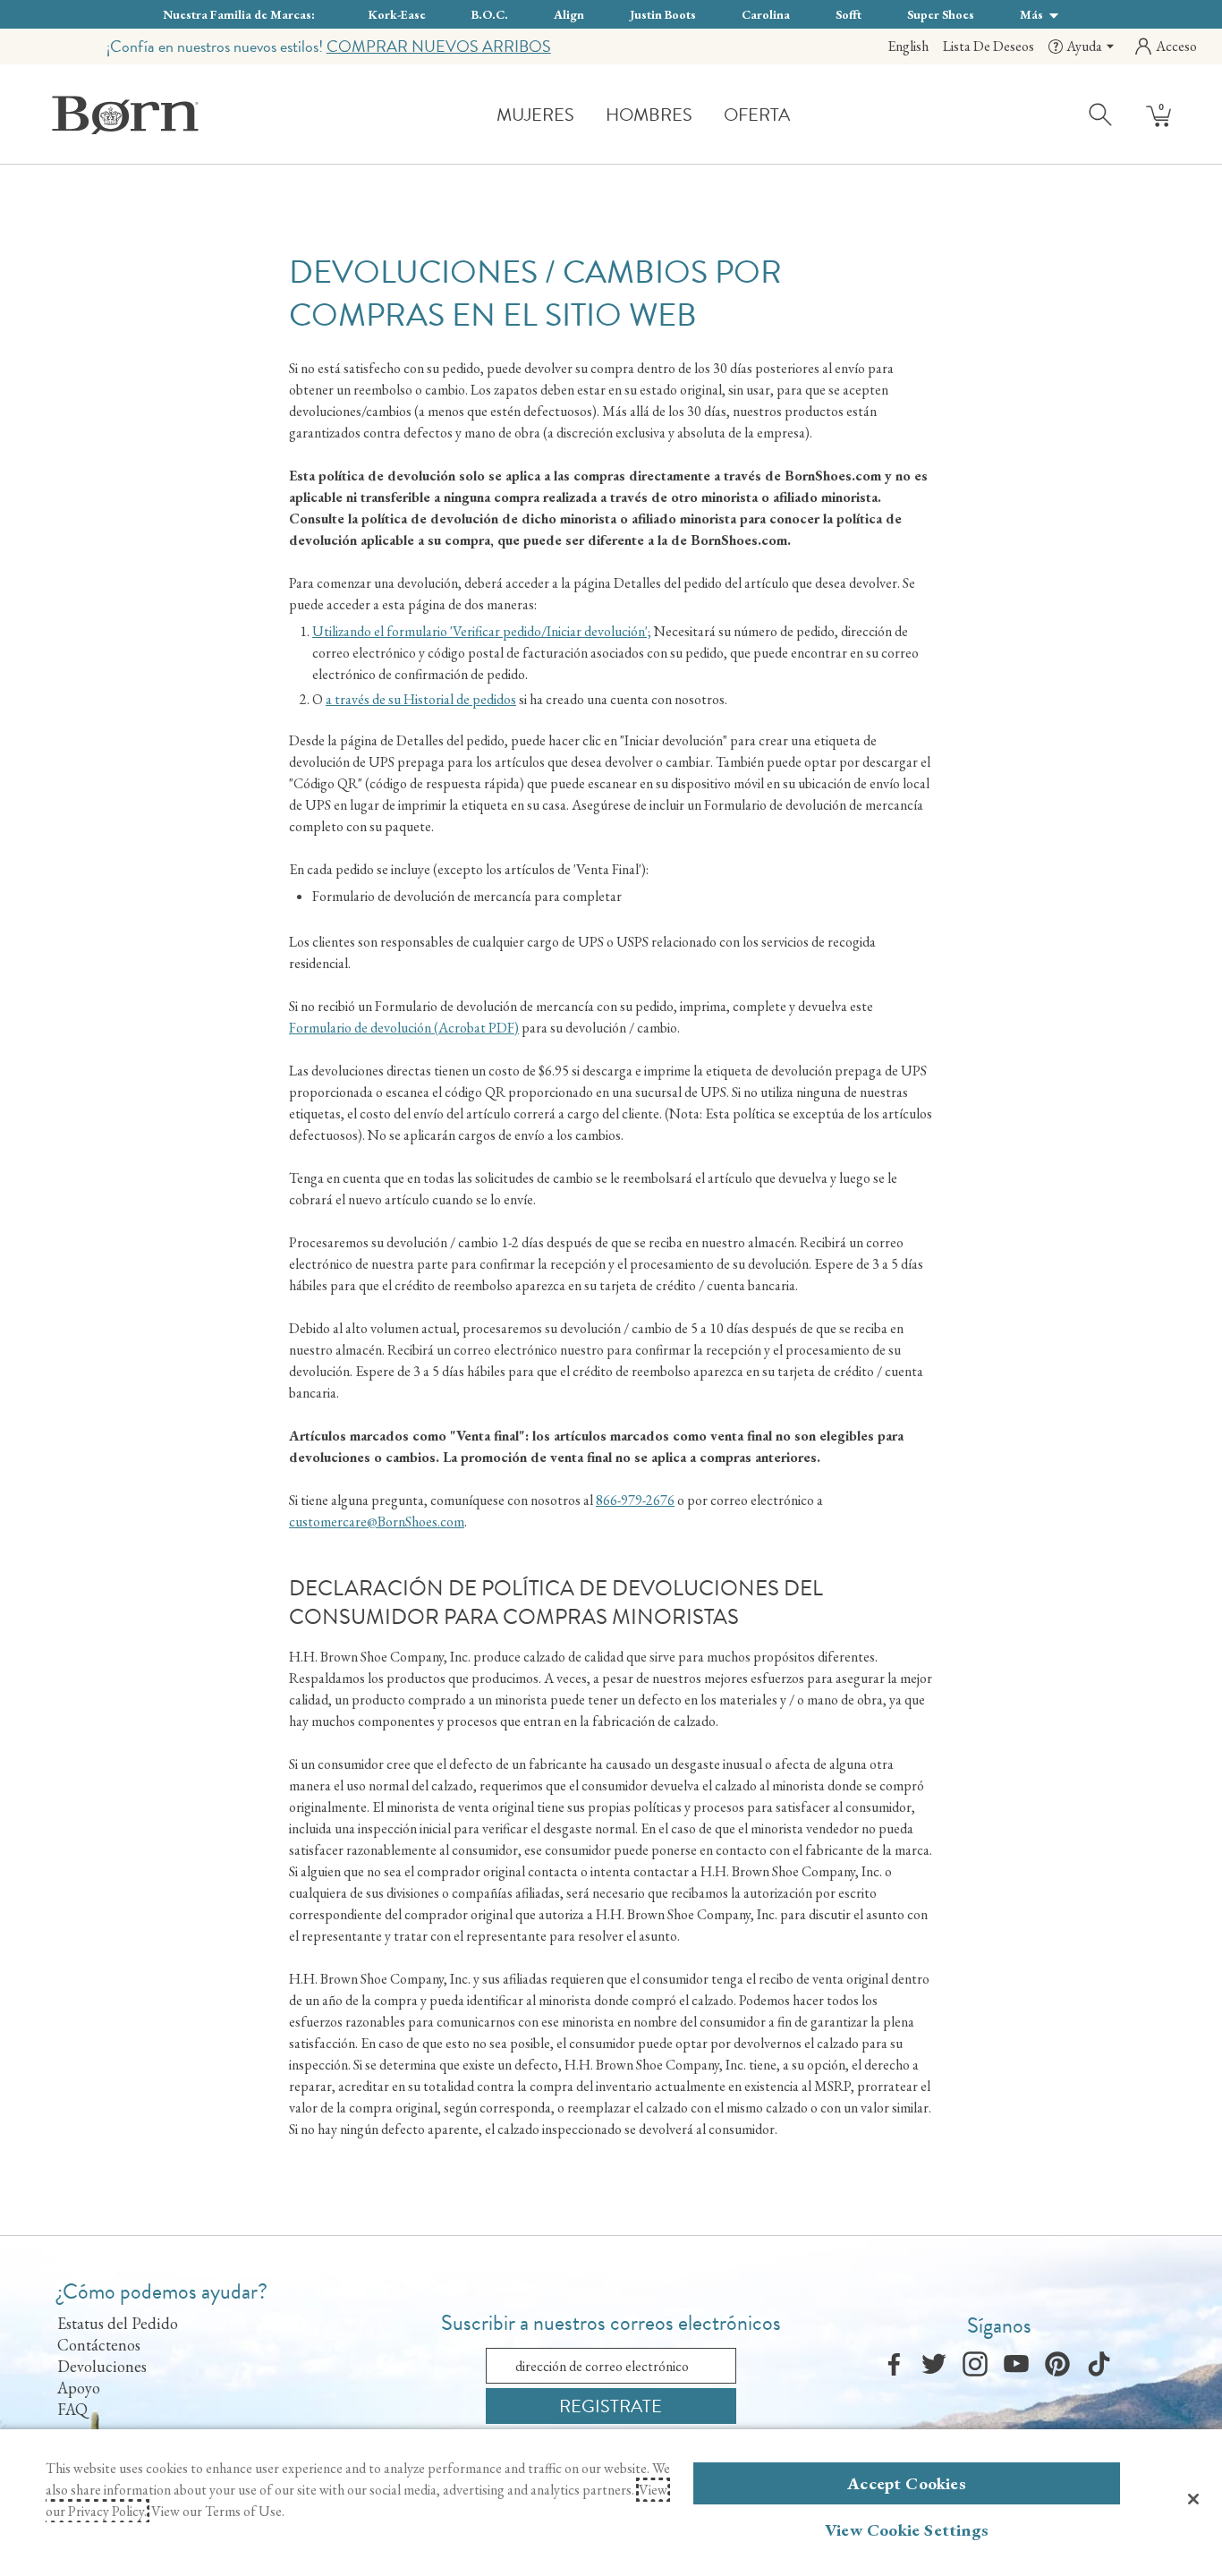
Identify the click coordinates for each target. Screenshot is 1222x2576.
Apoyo (79, 2388)
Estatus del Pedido (118, 2323)
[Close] (1193, 2499)
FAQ (72, 2409)
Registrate (611, 2406)
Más (1033, 14)
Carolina (766, 14)
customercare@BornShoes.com (377, 1522)
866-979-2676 (635, 1500)
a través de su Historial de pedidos (421, 699)
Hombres (649, 115)
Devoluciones (102, 2366)
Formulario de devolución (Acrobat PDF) (404, 1028)
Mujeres (535, 115)
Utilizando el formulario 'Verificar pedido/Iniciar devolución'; (482, 631)
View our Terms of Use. (218, 2511)
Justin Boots (663, 14)
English (908, 46)
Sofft (849, 14)
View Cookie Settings (907, 2530)
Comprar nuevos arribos (439, 46)
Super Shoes (941, 14)
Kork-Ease (397, 14)
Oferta (757, 115)
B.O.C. (490, 14)
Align (569, 14)
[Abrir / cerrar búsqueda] (1101, 114)
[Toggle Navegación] (588, 116)
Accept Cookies (907, 2483)
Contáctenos (99, 2345)
